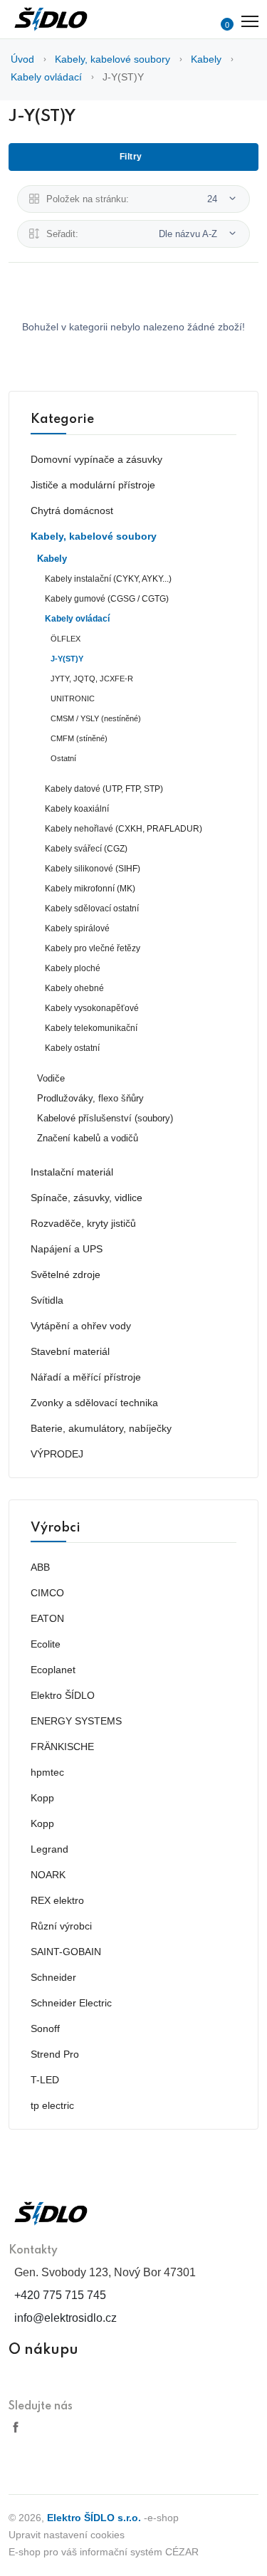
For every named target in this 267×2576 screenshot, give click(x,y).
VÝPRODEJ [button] (57, 1454)
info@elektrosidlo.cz (66, 2318)
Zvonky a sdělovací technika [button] (94, 1403)
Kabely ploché (73, 968)
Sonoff (45, 2028)
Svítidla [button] (47, 1300)
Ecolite (46, 1644)
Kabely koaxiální (77, 809)
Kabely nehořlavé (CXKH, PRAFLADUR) (124, 829)
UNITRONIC (73, 698)
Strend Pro (55, 2054)
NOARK (48, 1875)
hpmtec (47, 1772)
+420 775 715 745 (60, 2295)
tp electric (52, 2105)
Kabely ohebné (74, 988)
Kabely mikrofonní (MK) (90, 889)
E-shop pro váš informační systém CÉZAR (104, 2552)
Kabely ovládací (46, 77)
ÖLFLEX (66, 639)
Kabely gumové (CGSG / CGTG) (107, 599)
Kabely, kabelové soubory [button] (94, 536)
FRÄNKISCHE (62, 1747)
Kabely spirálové (77, 928)
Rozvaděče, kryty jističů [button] (83, 1223)
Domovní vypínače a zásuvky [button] (96, 459)
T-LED (45, 2080)
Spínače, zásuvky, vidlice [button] (87, 1198)
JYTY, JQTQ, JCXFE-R (92, 679)
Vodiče (51, 1079)
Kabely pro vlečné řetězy (93, 948)
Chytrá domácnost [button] (72, 511)
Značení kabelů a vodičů (88, 1138)
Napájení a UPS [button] (67, 1249)
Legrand (49, 1849)
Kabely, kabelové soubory (112, 59)
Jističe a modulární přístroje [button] (93, 485)
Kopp (42, 1798)
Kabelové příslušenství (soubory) (105, 1119)
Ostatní (63, 758)
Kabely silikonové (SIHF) (93, 869)
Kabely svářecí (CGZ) (86, 849)
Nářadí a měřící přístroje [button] (86, 1377)
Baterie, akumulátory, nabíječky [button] (101, 1428)
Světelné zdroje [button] (66, 1274)
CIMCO (47, 1593)
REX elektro (57, 1900)
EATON (47, 1618)
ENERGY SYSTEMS (76, 1721)
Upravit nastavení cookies (67, 2535)
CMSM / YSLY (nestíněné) (96, 718)
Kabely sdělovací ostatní (92, 909)
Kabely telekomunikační (91, 1028)
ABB (40, 1567)
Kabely (206, 59)
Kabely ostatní (72, 1048)
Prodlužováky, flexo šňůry (90, 1099)
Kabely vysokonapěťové (92, 1008)
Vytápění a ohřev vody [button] (81, 1326)
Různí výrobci (61, 1926)
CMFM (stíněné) (79, 738)
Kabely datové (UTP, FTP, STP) (104, 789)
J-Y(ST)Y (123, 77)
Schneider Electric (71, 2003)
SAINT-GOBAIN (66, 1952)
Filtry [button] (131, 157)
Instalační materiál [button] (72, 1172)
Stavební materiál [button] (70, 1351)
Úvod (22, 59)
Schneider (53, 1977)
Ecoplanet (53, 1670)
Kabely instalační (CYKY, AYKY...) (108, 579)
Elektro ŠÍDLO (63, 1695)
